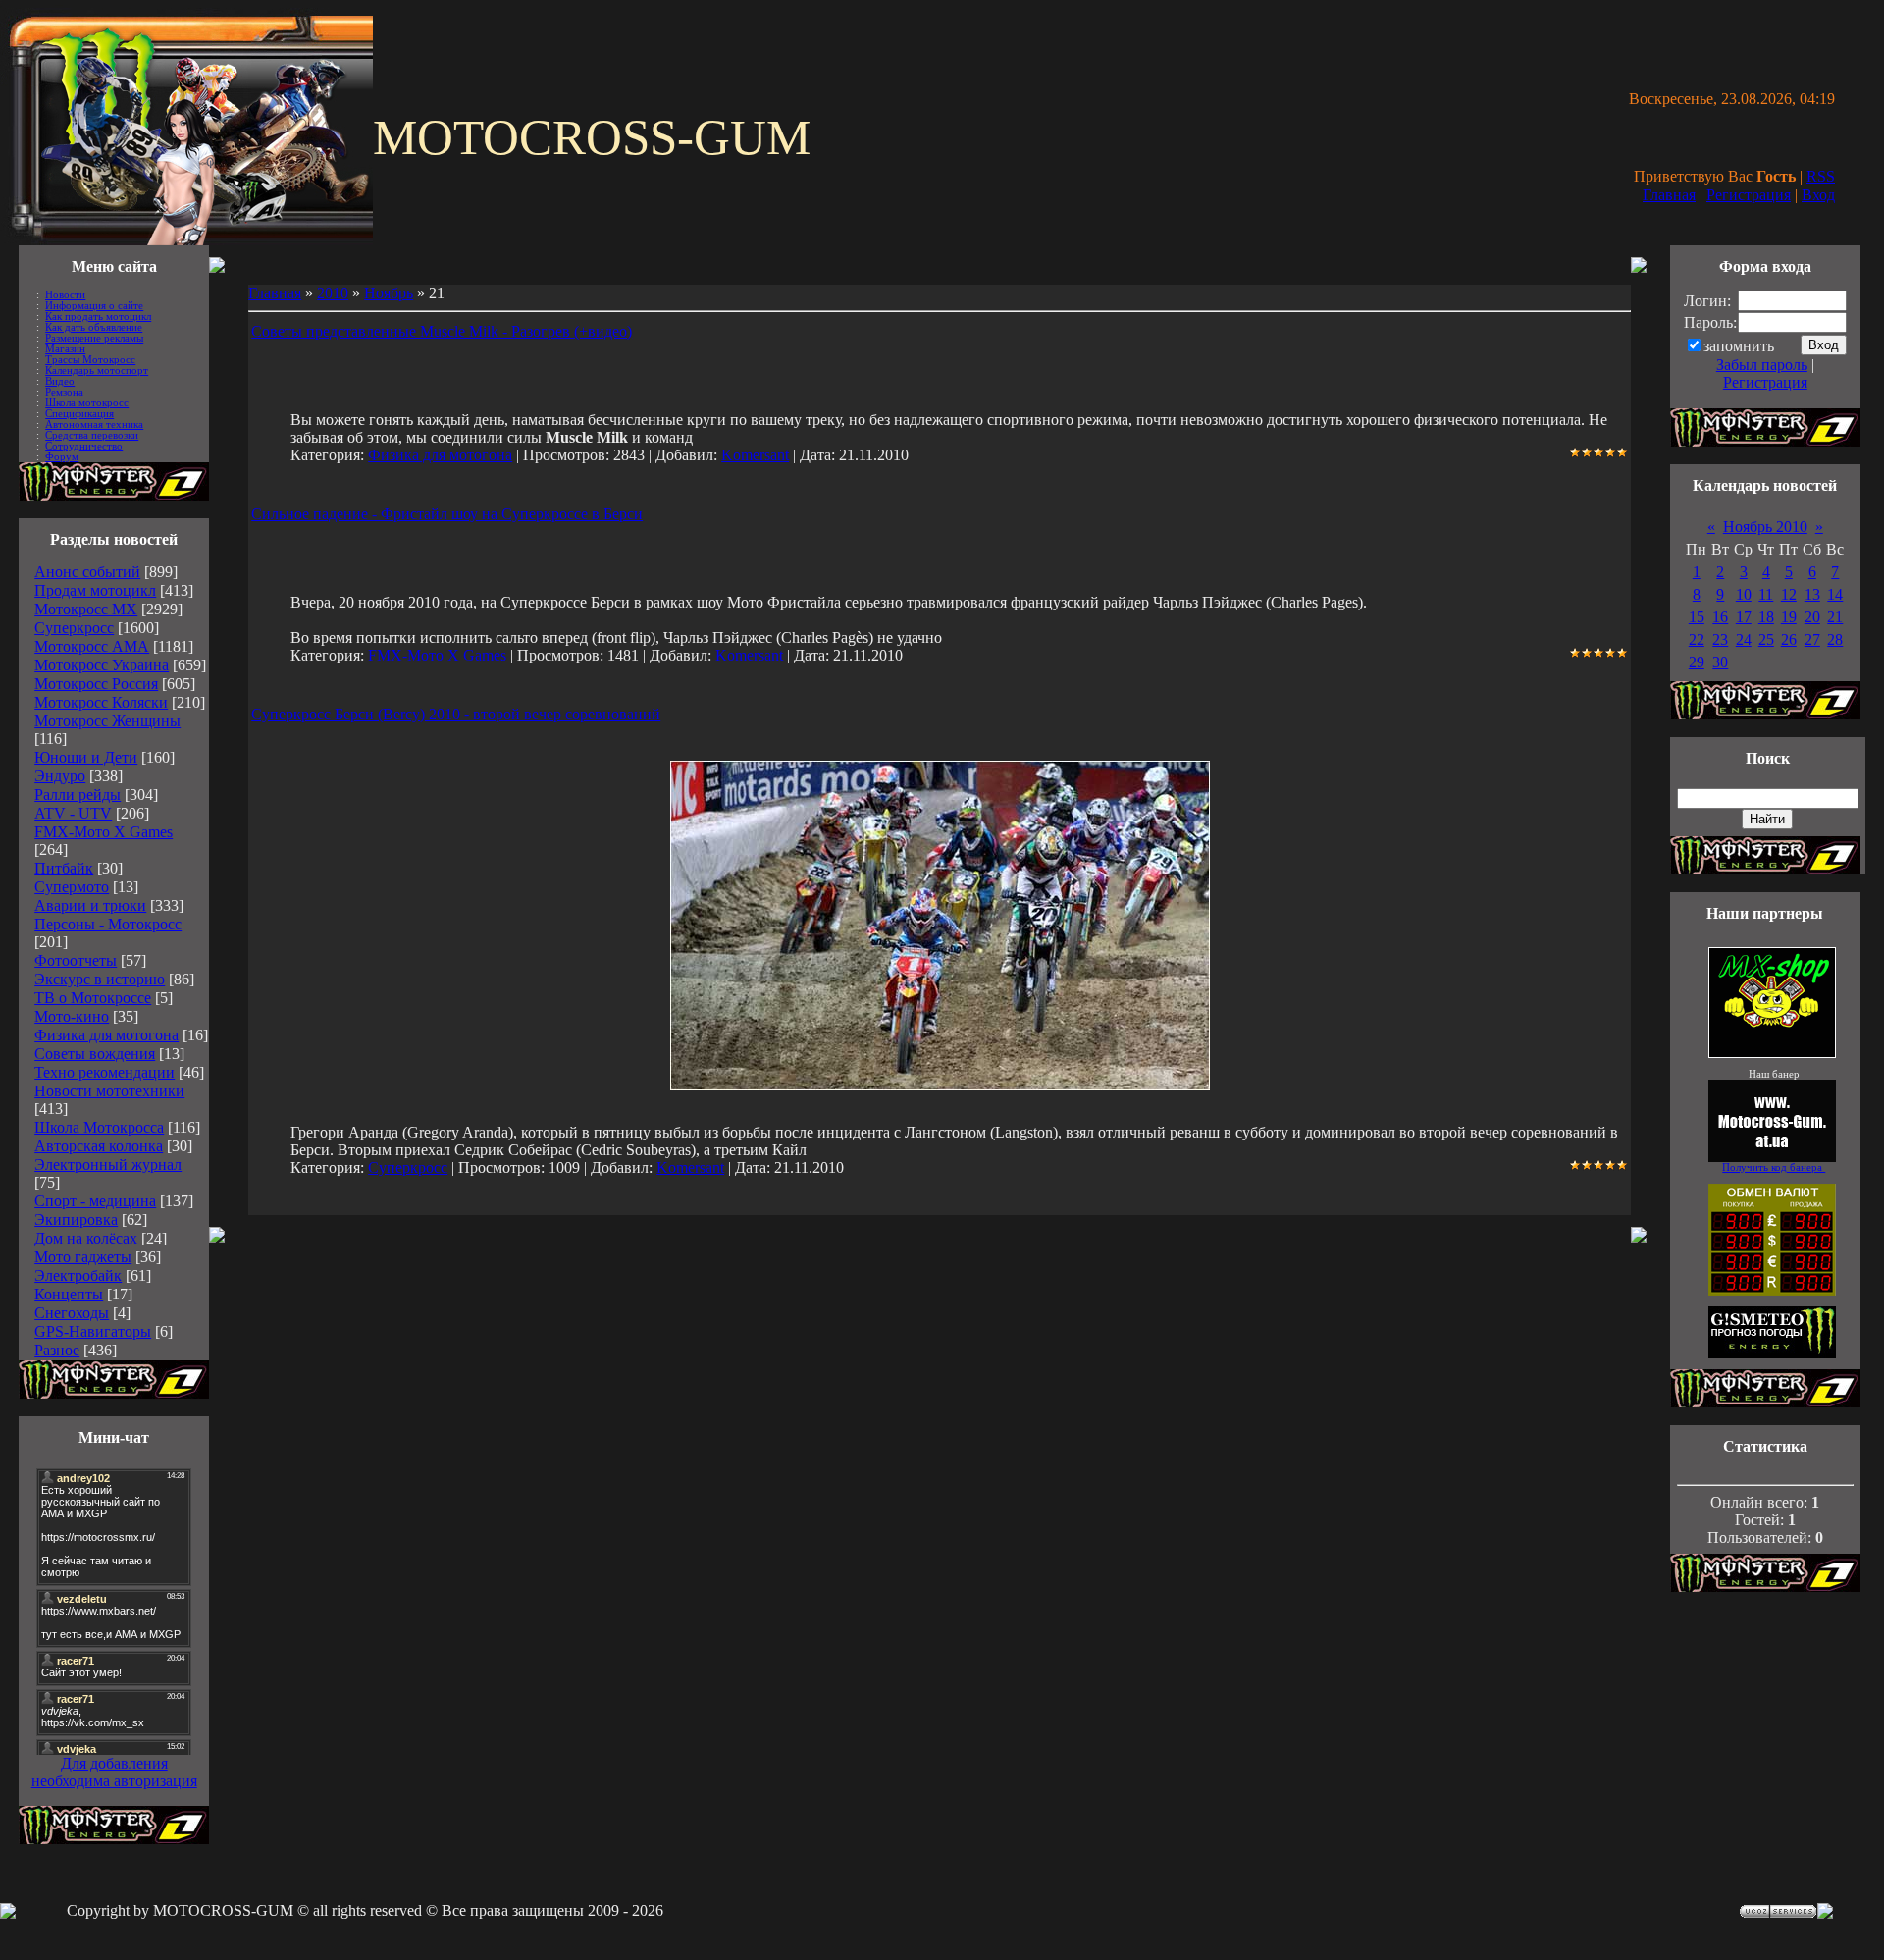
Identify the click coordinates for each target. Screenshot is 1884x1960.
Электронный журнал (108, 1165)
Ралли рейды (78, 795)
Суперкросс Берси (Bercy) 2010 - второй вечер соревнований (456, 714)
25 (1766, 639)
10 (1744, 594)
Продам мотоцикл (95, 590)
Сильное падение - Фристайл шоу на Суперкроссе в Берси (447, 514)
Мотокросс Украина (102, 665)
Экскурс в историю (100, 979)
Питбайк (64, 868)
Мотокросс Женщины (107, 721)
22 (1697, 639)
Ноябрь (389, 293)
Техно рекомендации (105, 1072)
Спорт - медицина (95, 1201)
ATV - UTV (73, 813)
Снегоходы (72, 1313)
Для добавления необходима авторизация (114, 1772)
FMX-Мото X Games (104, 832)
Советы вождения (95, 1054)
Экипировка (76, 1219)
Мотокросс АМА (92, 646)
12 (1789, 594)
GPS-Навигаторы (93, 1331)
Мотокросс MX (86, 609)
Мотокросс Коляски (101, 702)
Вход (1818, 195)
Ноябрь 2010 (1765, 527)
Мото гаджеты (83, 1257)
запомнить (1739, 346)
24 (1744, 639)
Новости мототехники (109, 1091)
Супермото (72, 887)
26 (1789, 639)
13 (1812, 594)
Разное (57, 1350)
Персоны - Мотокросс (108, 924)
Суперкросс (74, 628)
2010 (333, 293)
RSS (1821, 176)
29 (1697, 662)
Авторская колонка (99, 1146)
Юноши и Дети (86, 757)
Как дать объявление (94, 327)
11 (1766, 594)
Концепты (69, 1294)
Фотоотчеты (76, 960)
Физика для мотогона (106, 1035)
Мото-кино (72, 1016)
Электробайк (78, 1275)
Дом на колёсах (86, 1238)
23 (1720, 639)
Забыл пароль (1762, 365)
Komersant (755, 455)
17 (1744, 617)
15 (1697, 617)
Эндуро (60, 776)
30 (1720, 662)
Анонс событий (87, 572)
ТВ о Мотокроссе (93, 998)
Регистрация (1749, 195)
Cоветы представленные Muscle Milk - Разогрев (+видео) (442, 331)
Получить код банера (1774, 1167)
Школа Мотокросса (99, 1127)
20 (1812, 617)
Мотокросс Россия (96, 684)
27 (1812, 639)
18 (1766, 617)
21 (1835, 617)
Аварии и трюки (90, 905)
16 (1720, 617)
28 (1835, 639)
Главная (1669, 195)
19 (1789, 617)
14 (1835, 594)
